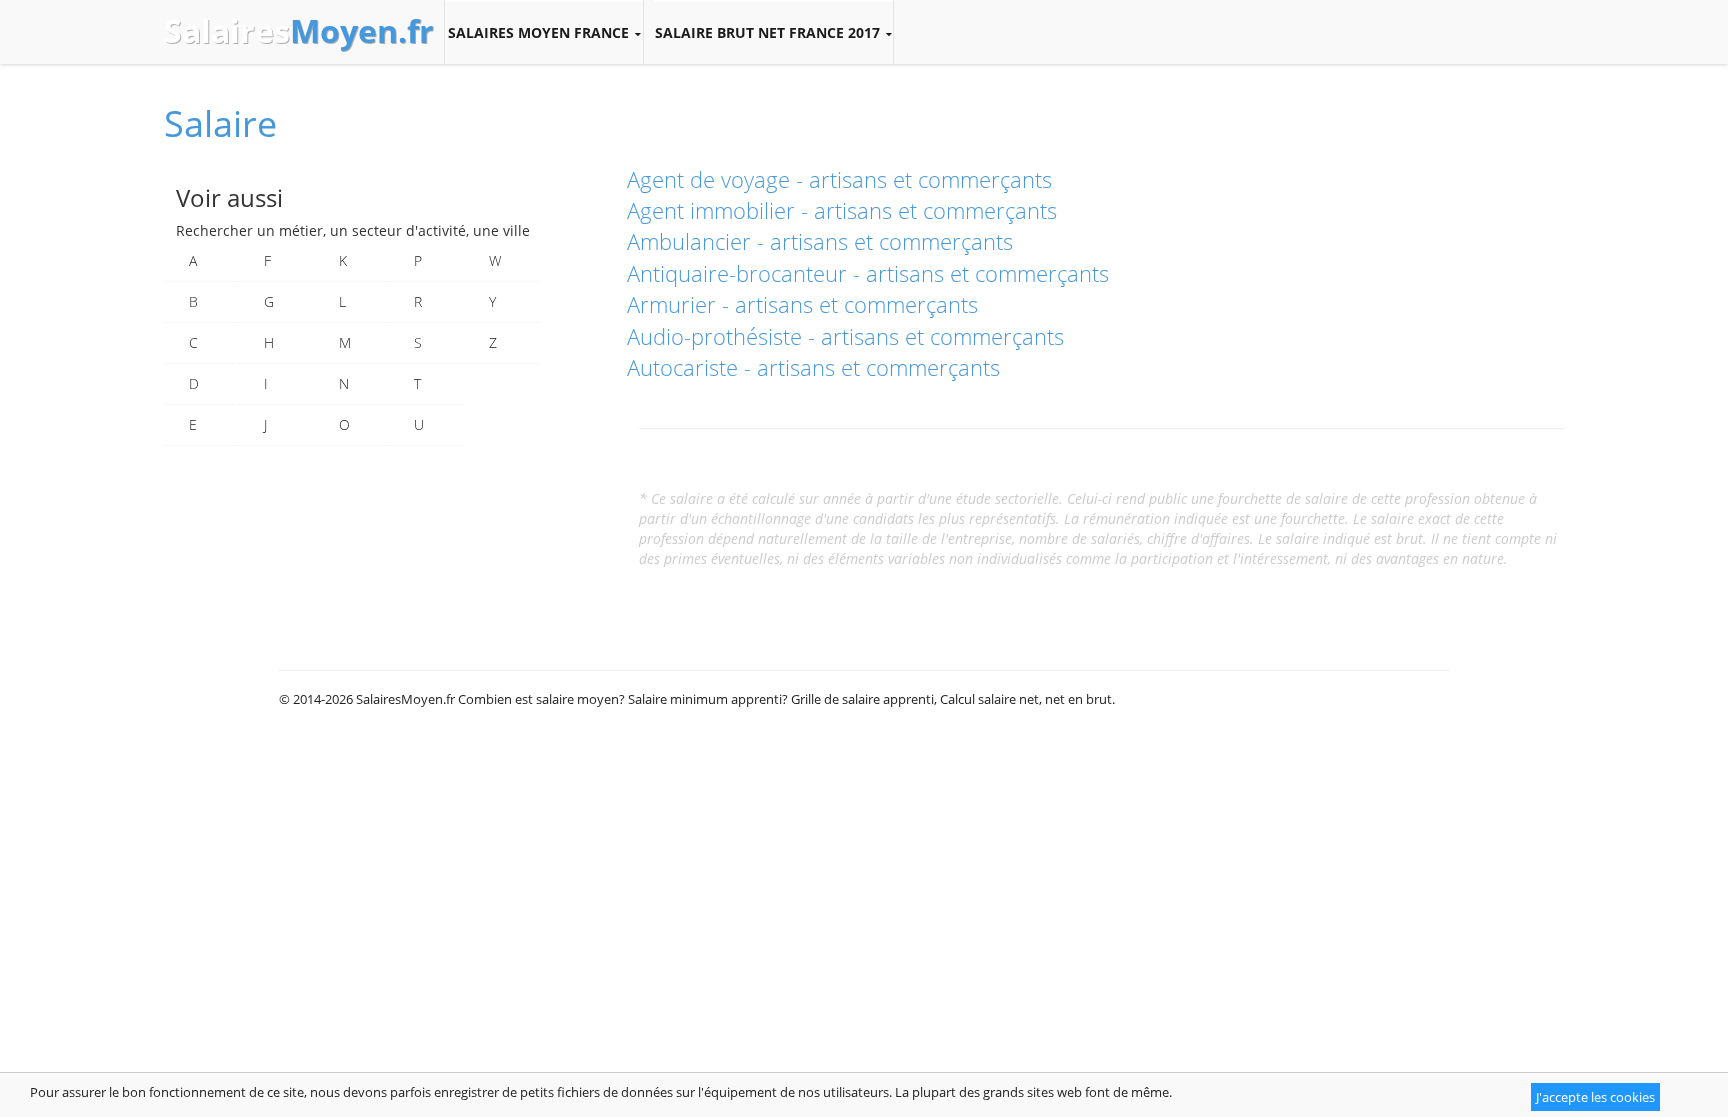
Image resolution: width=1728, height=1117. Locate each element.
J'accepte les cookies (1595, 1097)
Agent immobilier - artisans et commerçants (842, 210)
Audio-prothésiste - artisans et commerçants (845, 336)
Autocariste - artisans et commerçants (813, 367)
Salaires (299, 31)
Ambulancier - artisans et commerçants (820, 241)
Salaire (220, 123)
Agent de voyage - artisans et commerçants (839, 179)
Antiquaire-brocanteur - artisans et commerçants (868, 273)
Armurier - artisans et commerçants (802, 304)
